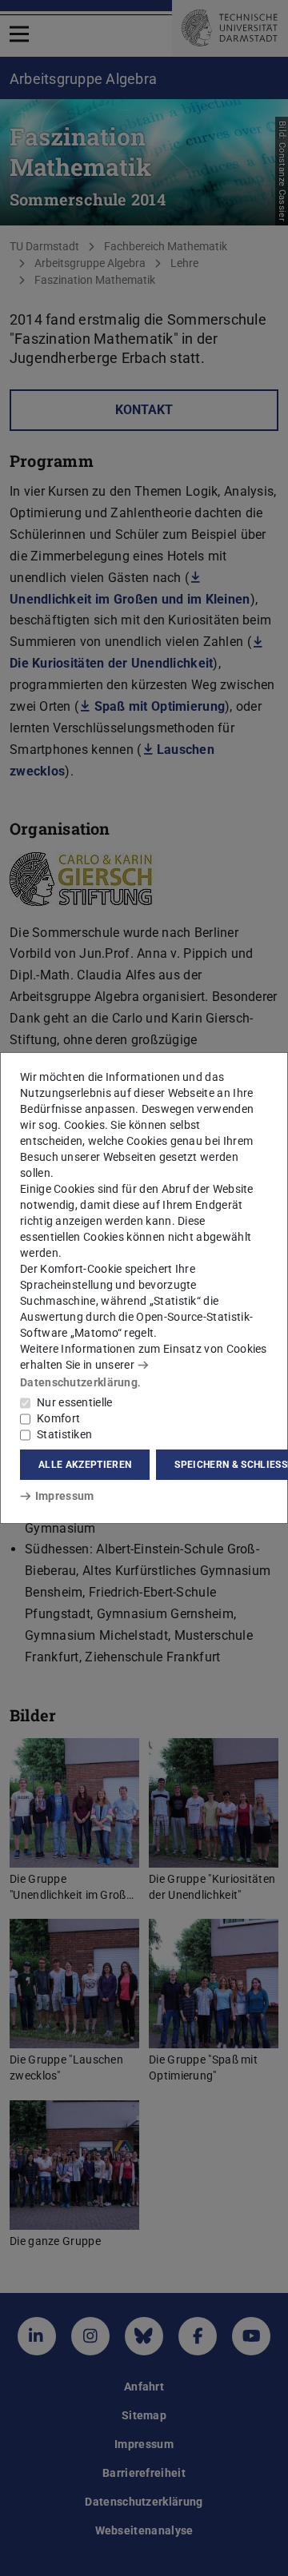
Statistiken (64, 1434)
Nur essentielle (75, 1402)
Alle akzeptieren (85, 1465)
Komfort (58, 1418)
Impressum (64, 1496)
